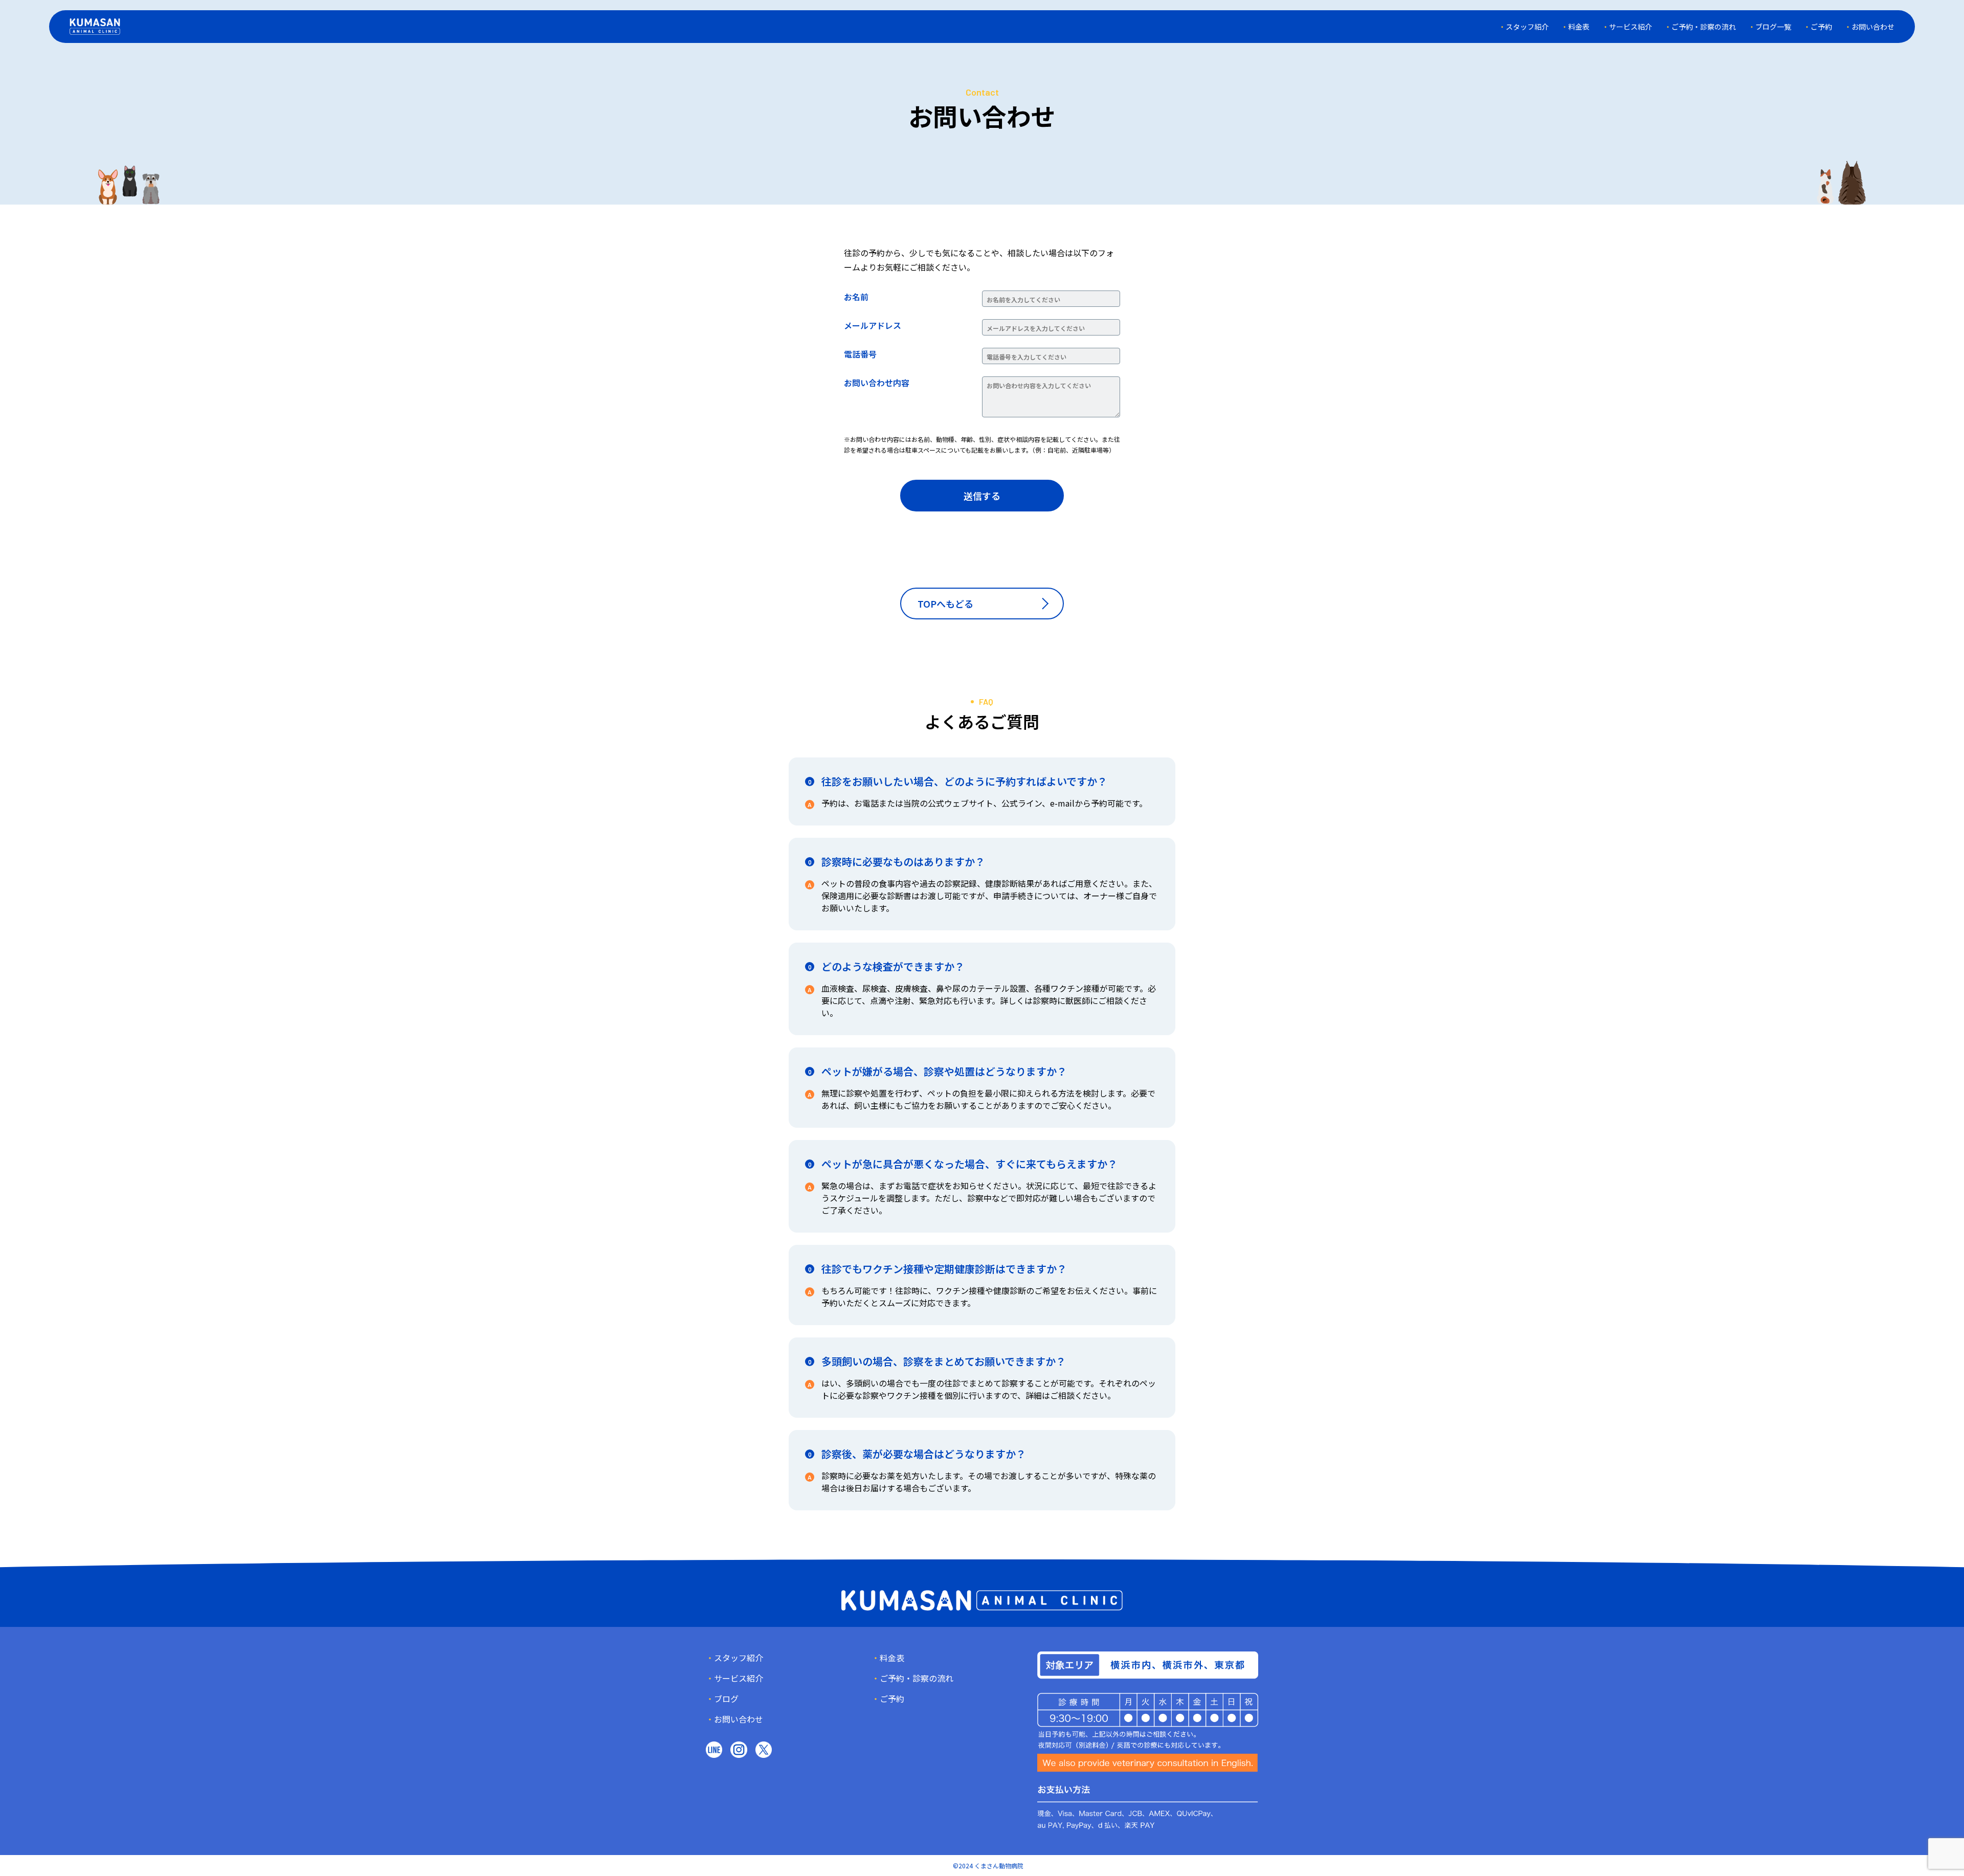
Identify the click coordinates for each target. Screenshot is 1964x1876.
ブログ (726, 1699)
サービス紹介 (1631, 27)
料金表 (1579, 27)
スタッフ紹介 (1527, 27)
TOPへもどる (945, 604)
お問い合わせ (1873, 27)
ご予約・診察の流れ (1704, 27)
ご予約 (1821, 27)
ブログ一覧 (1773, 27)
